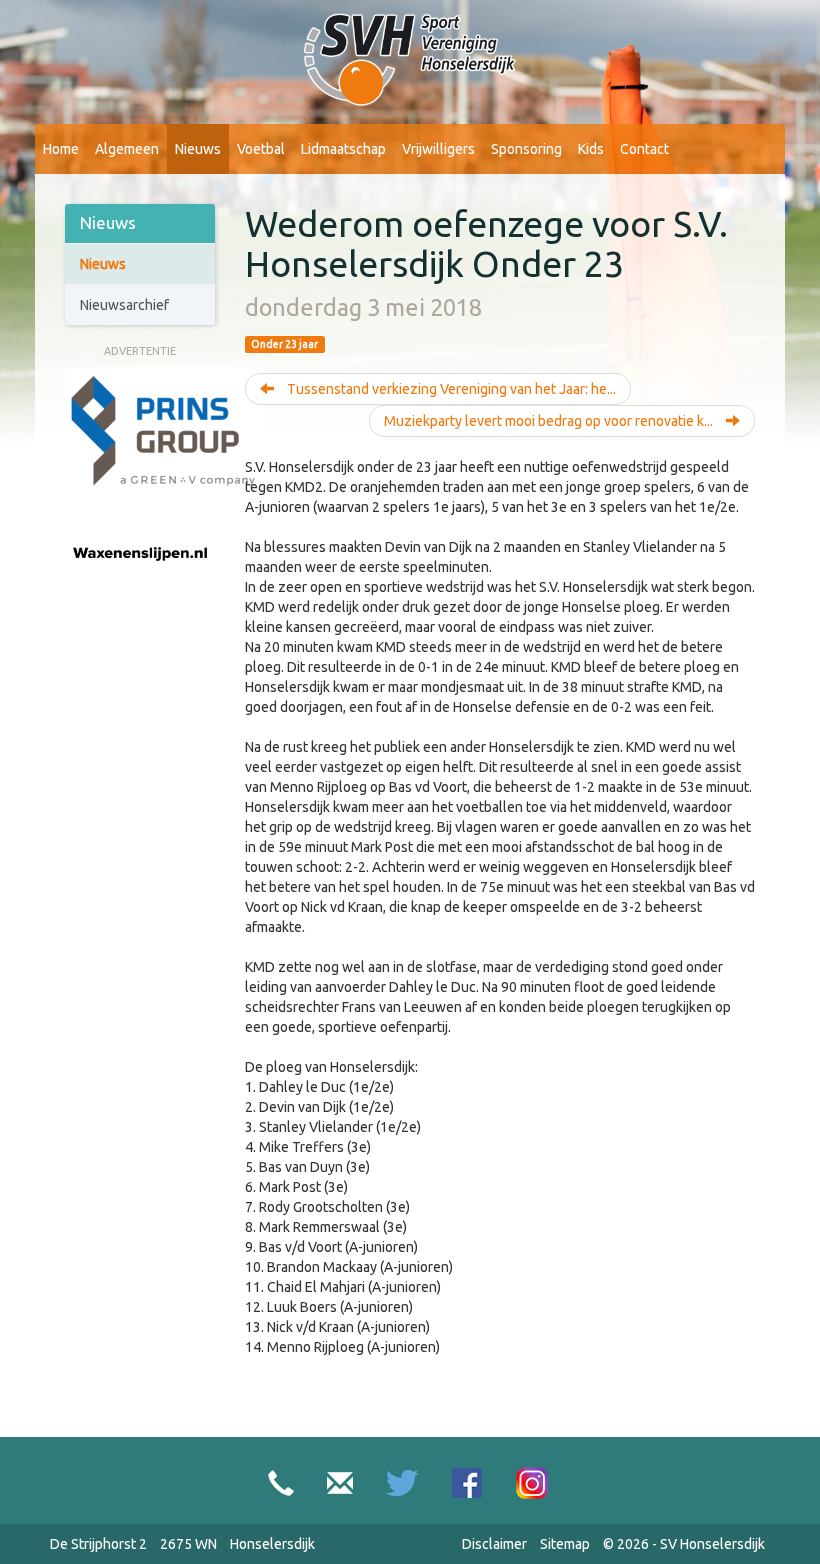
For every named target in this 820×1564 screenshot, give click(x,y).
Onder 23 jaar (284, 344)
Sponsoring (526, 149)
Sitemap (565, 1544)
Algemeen (127, 149)
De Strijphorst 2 (98, 1544)
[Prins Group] (165, 431)
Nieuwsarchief (124, 305)
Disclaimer (494, 1544)
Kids (591, 149)
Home (61, 149)
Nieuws (198, 149)
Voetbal (261, 149)
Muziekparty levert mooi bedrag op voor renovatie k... (550, 421)
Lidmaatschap (343, 149)
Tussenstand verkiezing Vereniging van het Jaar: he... (450, 389)
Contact (644, 149)
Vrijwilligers (438, 149)
